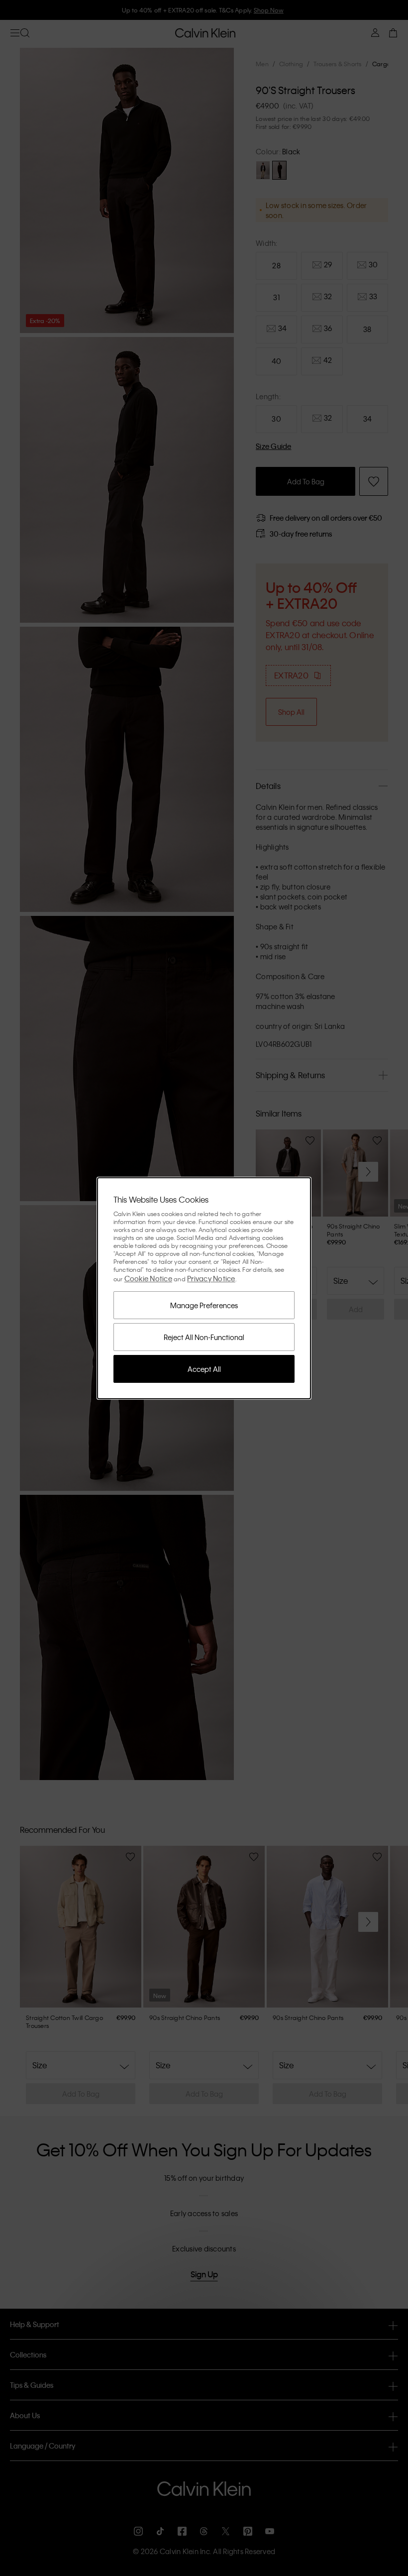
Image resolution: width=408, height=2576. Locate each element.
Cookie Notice (148, 1278)
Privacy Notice (211, 1278)
